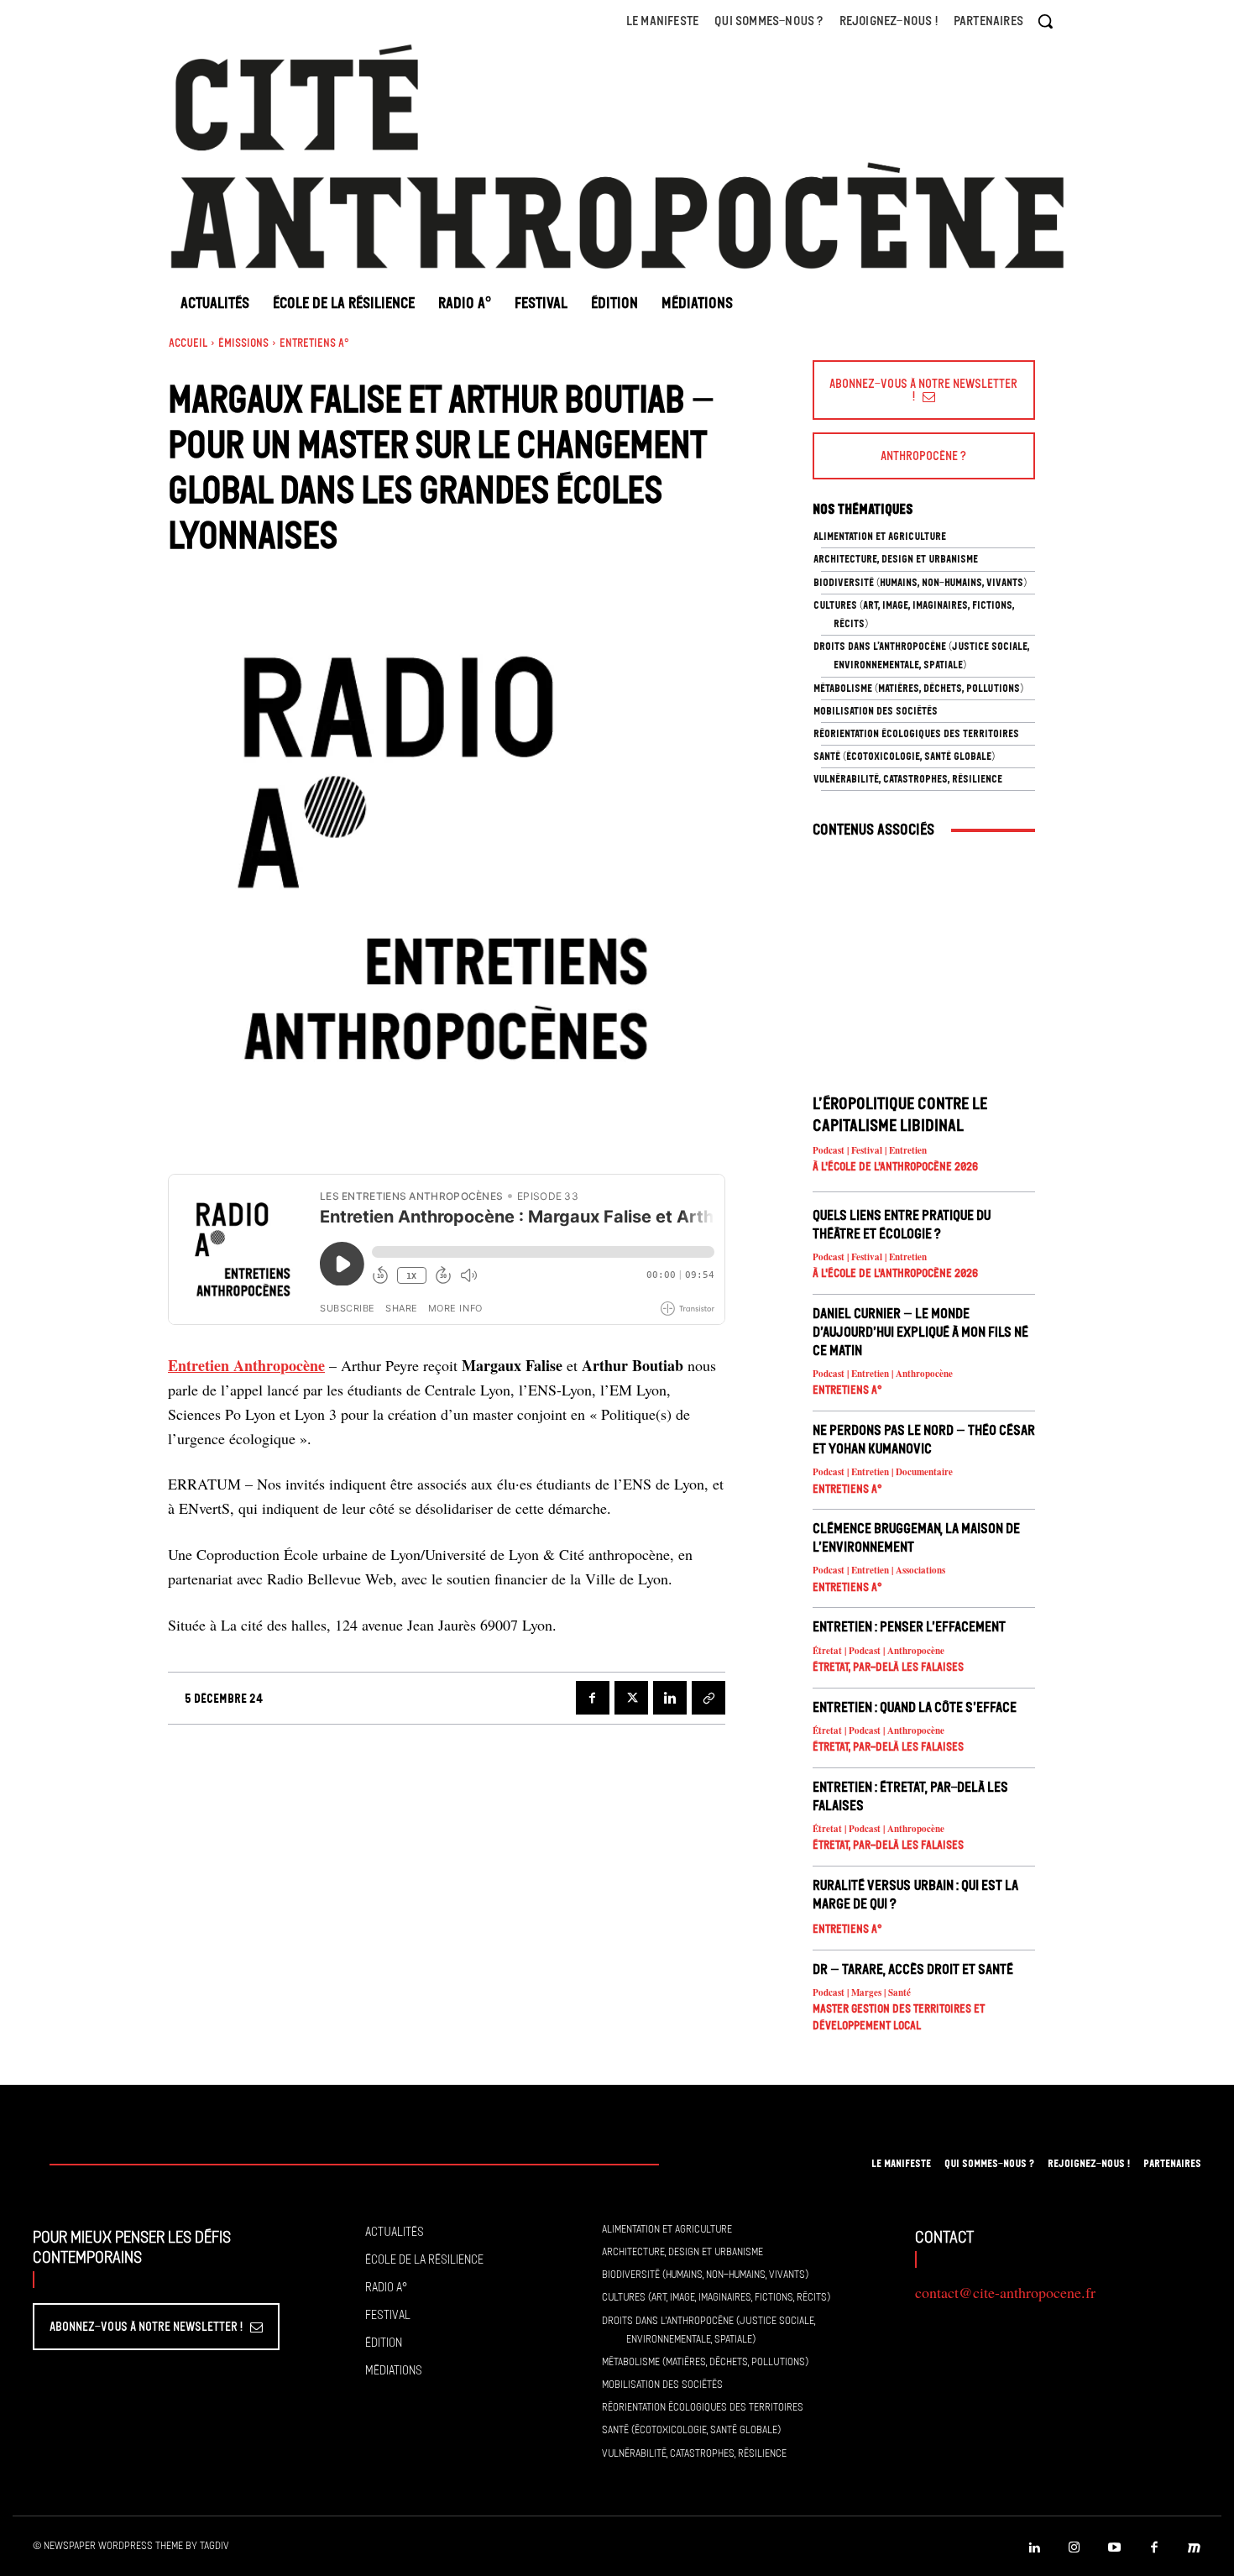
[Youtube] (1115, 2548)
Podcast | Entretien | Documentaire (883, 1472)
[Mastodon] (1195, 2548)
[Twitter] (631, 1698)
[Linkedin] (670, 1698)
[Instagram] (1075, 2548)
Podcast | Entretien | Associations (879, 1571)
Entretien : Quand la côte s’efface (915, 1707)
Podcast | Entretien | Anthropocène (883, 1374)
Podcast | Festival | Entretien (870, 1151)
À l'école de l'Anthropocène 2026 (895, 1167)
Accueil (188, 343)
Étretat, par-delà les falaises (888, 1667)
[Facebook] (593, 1698)
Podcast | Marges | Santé (862, 1993)
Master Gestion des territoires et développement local (899, 2017)
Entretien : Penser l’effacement (909, 1626)
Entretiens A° (314, 343)
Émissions (243, 343)
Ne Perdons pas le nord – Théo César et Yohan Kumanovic (924, 1439)
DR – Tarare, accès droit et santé (913, 1969)
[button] (1045, 21)
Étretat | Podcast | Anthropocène (878, 1651)
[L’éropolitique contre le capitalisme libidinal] (924, 967)
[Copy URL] (709, 1698)
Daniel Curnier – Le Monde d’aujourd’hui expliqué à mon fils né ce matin (920, 1332)
